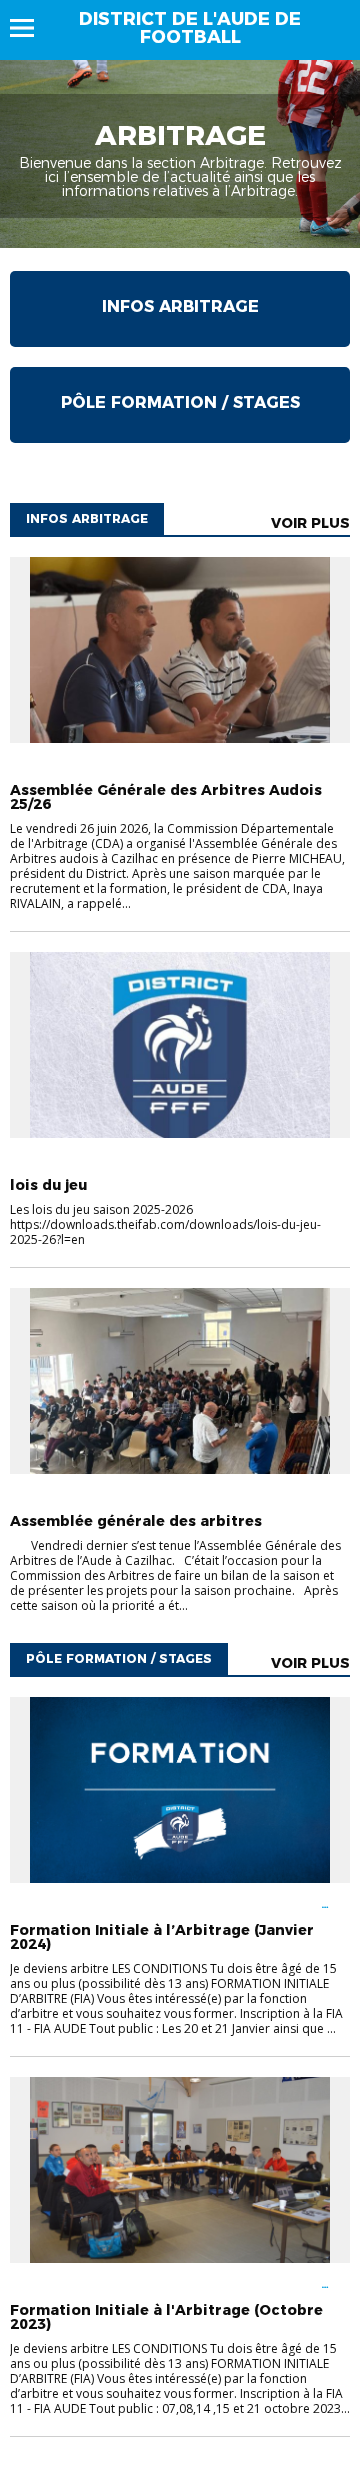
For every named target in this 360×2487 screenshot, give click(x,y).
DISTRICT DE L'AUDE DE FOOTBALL (190, 28)
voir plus (310, 523)
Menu (31, 28)
